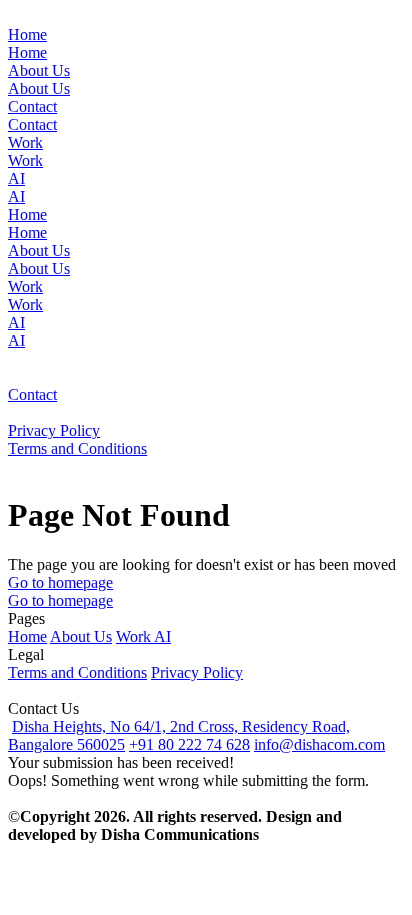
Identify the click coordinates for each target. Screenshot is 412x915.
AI (162, 636)
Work (135, 636)
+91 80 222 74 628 (189, 744)
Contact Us (43, 708)
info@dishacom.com (319, 744)
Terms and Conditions (77, 672)
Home (27, 636)
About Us (81, 636)
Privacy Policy (197, 672)
